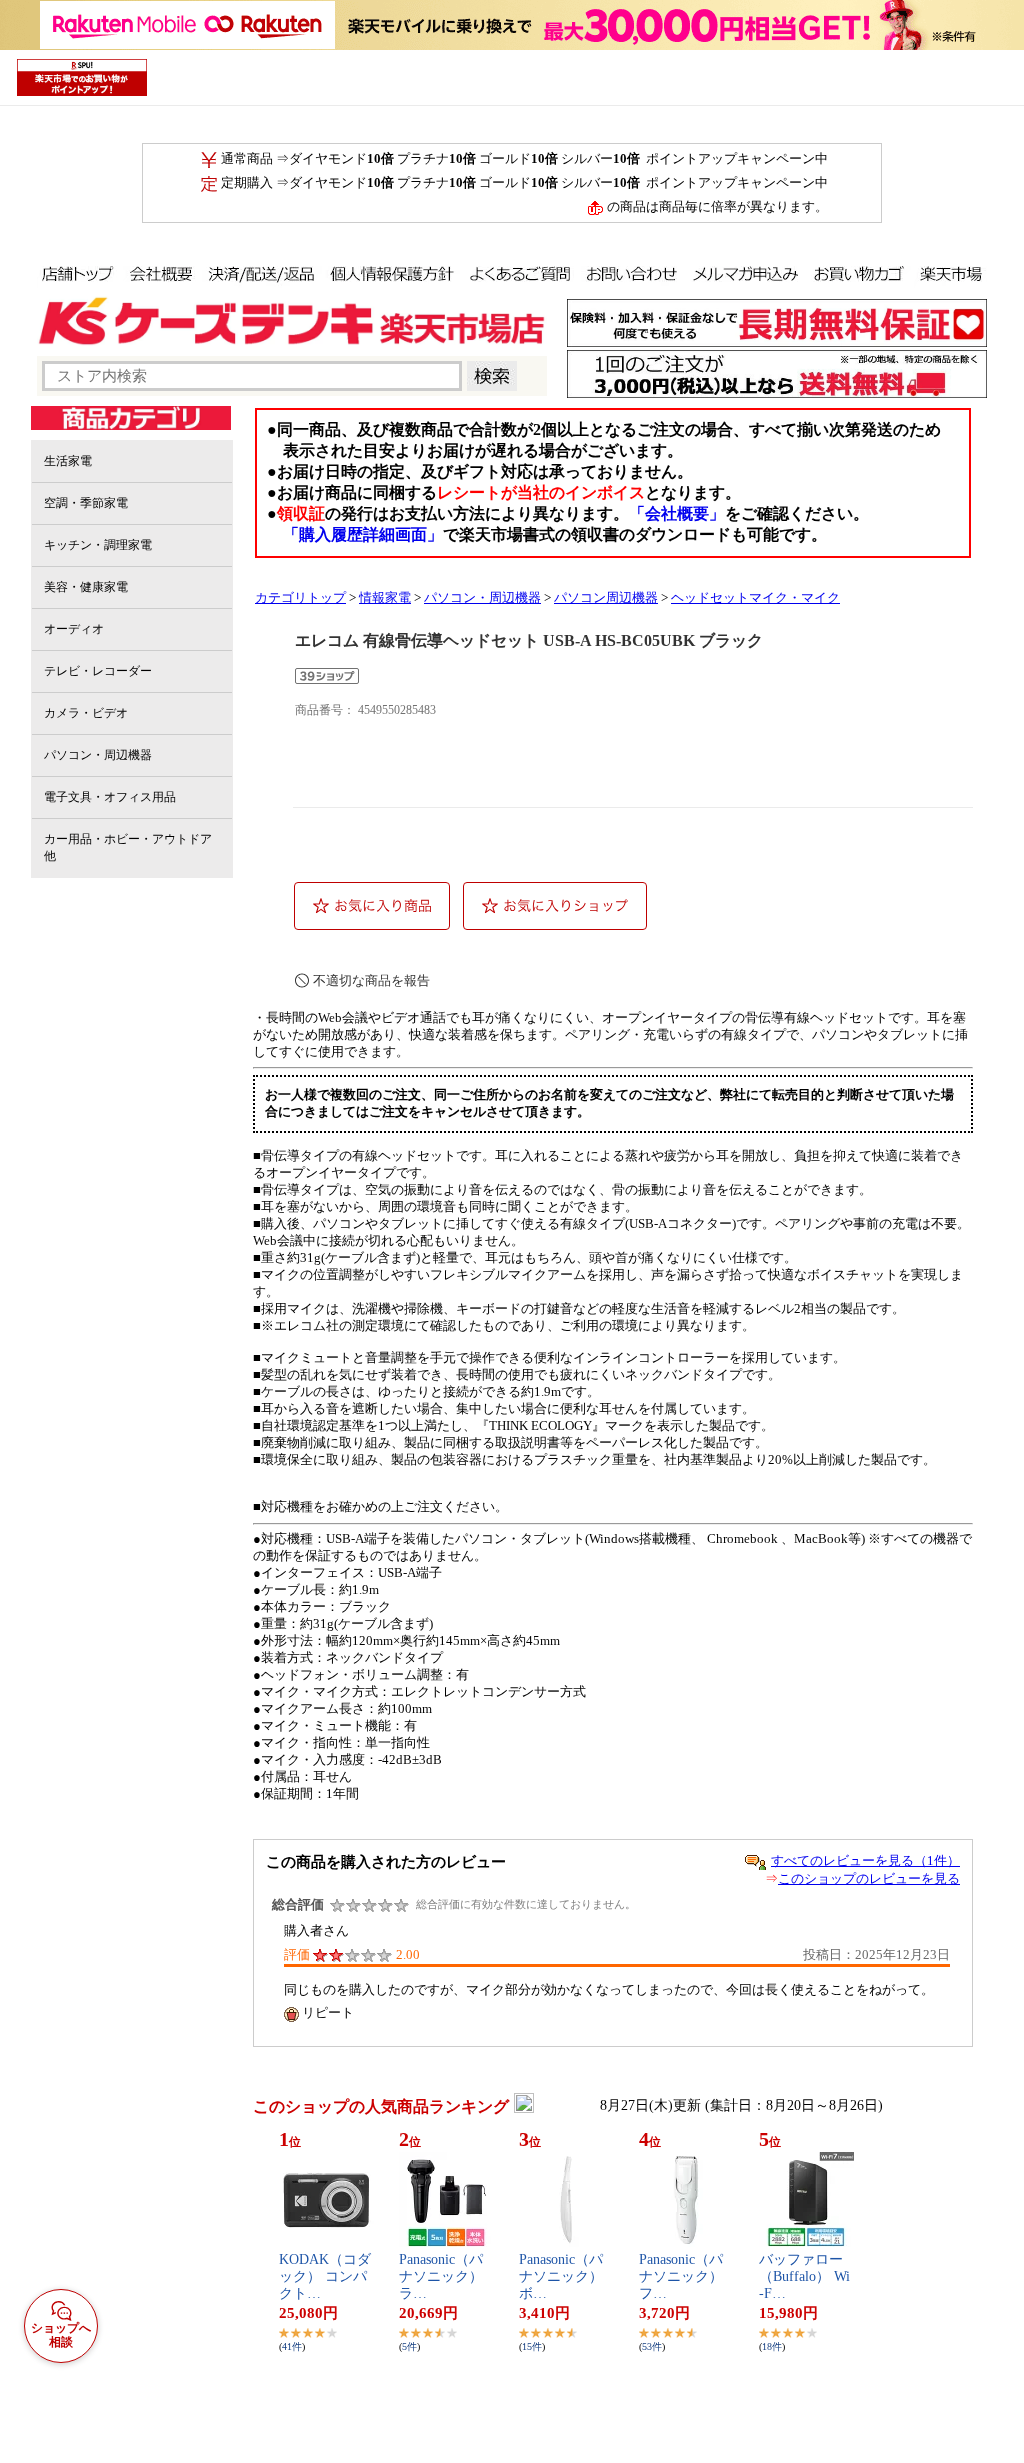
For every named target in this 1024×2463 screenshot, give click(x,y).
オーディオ (74, 629)
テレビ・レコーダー (98, 671)
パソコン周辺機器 (606, 598)
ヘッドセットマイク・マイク (755, 598)
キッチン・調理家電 (98, 545)
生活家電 (68, 461)
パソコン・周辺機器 (98, 755)
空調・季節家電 (86, 503)
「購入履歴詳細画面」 (363, 534)
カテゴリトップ (300, 598)
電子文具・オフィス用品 (110, 797)
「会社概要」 (677, 513)
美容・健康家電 (86, 587)
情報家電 (385, 598)
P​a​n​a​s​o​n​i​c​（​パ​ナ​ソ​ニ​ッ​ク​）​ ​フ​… (683, 2276)
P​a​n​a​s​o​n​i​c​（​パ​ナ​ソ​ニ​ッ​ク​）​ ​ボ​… (563, 2276)
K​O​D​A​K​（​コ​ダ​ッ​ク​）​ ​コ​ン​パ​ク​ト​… (325, 2276)
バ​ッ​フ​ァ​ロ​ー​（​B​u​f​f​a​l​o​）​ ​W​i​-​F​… (804, 2276)
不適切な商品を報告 (371, 980)
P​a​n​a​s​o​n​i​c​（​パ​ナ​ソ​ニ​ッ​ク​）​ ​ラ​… (443, 2276)
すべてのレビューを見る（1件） (865, 1860)
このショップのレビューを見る (869, 1878)
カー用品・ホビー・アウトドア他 (128, 847)
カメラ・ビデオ (86, 713)
